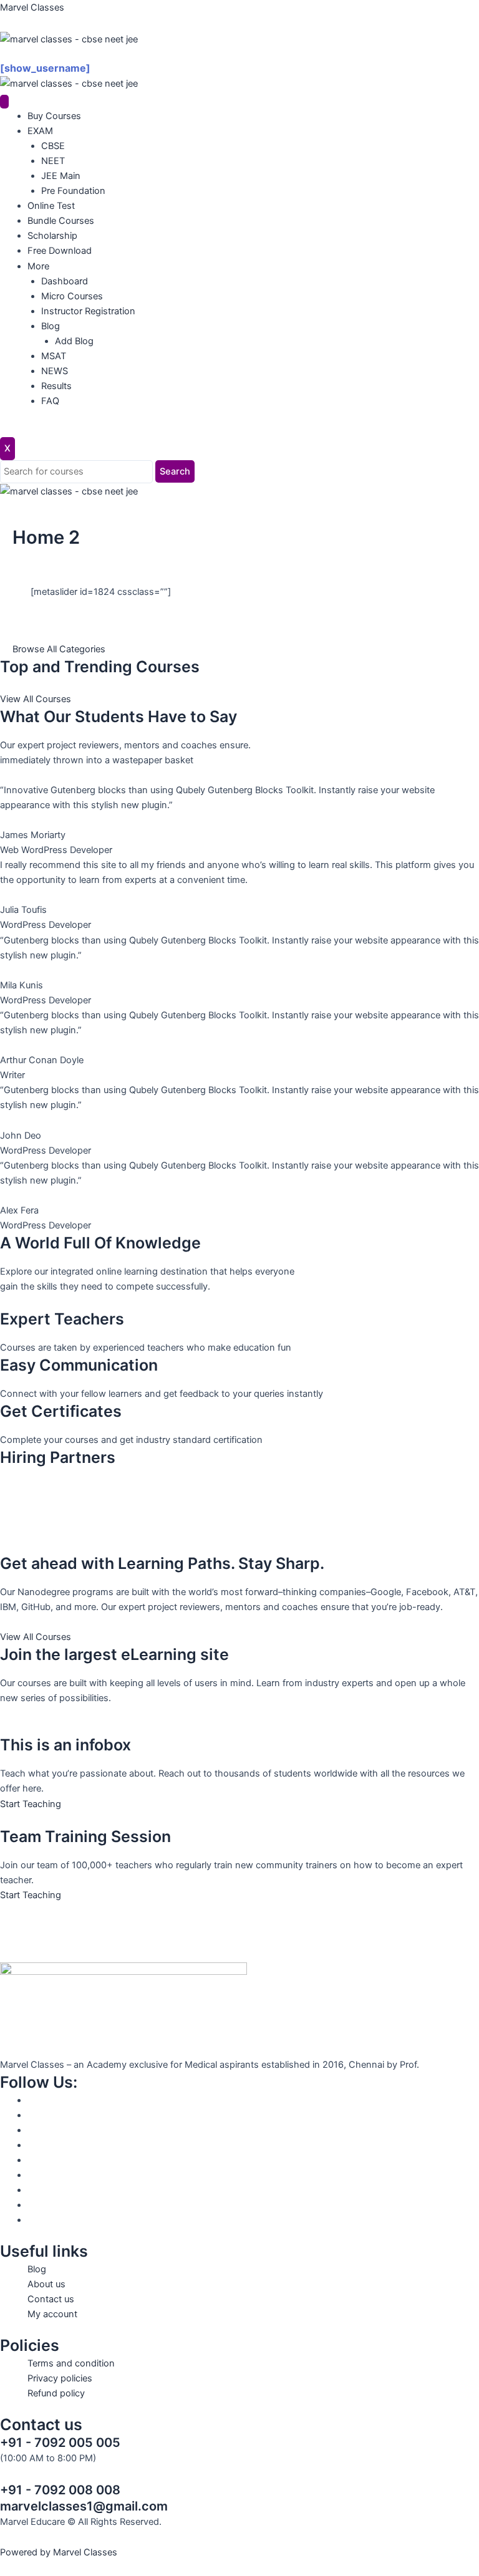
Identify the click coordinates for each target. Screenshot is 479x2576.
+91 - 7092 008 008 (60, 2490)
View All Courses (36, 699)
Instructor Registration (88, 311)
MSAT (54, 356)
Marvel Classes (32, 7)
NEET (53, 161)
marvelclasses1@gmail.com (84, 2506)
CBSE (53, 146)
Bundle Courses (61, 221)
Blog (51, 326)
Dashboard (65, 281)
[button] (239, 54)
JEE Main (61, 176)
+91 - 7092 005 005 (60, 2443)
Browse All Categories (59, 649)
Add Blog (74, 341)
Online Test (51, 206)
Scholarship (52, 236)
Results (56, 386)
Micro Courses (72, 296)
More (38, 266)
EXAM (40, 131)
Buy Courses (54, 116)
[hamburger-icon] (4, 102)
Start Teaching (31, 1804)
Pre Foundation (73, 191)
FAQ (50, 401)
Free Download (60, 251)
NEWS (55, 371)
